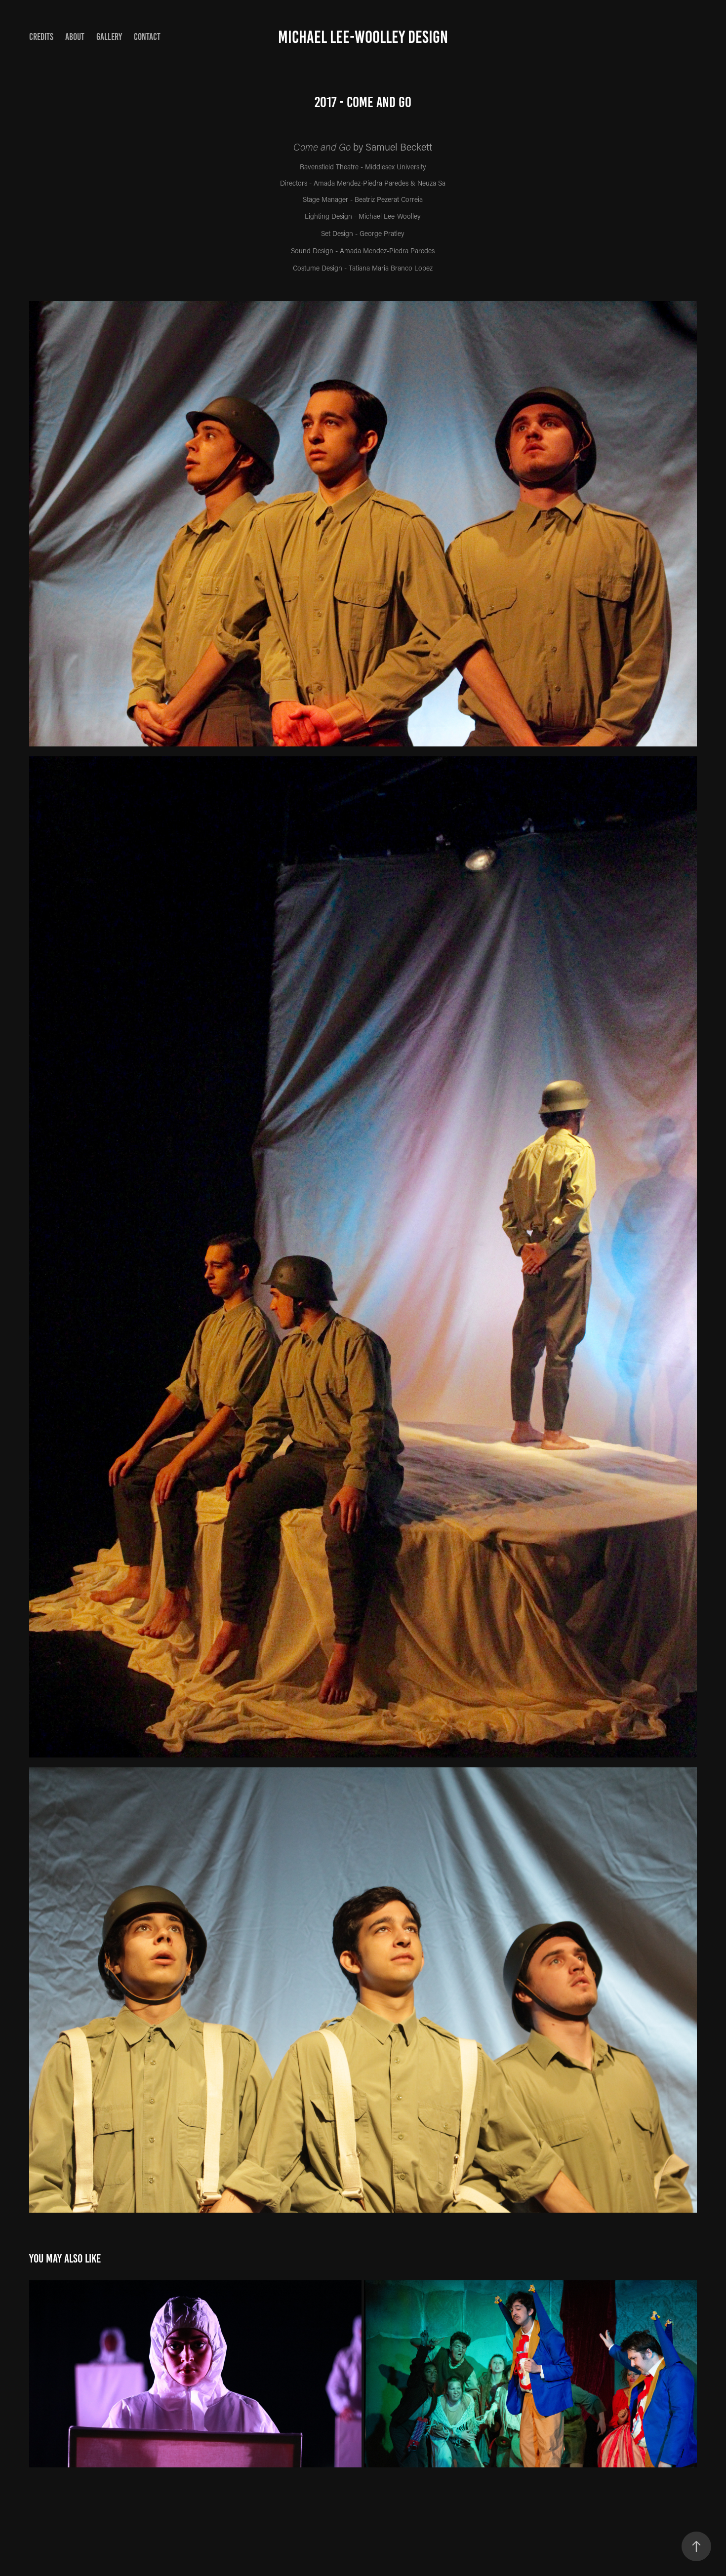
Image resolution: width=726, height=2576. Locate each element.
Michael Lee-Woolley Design (363, 37)
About (75, 37)
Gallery (109, 37)
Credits (41, 37)
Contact (147, 37)
